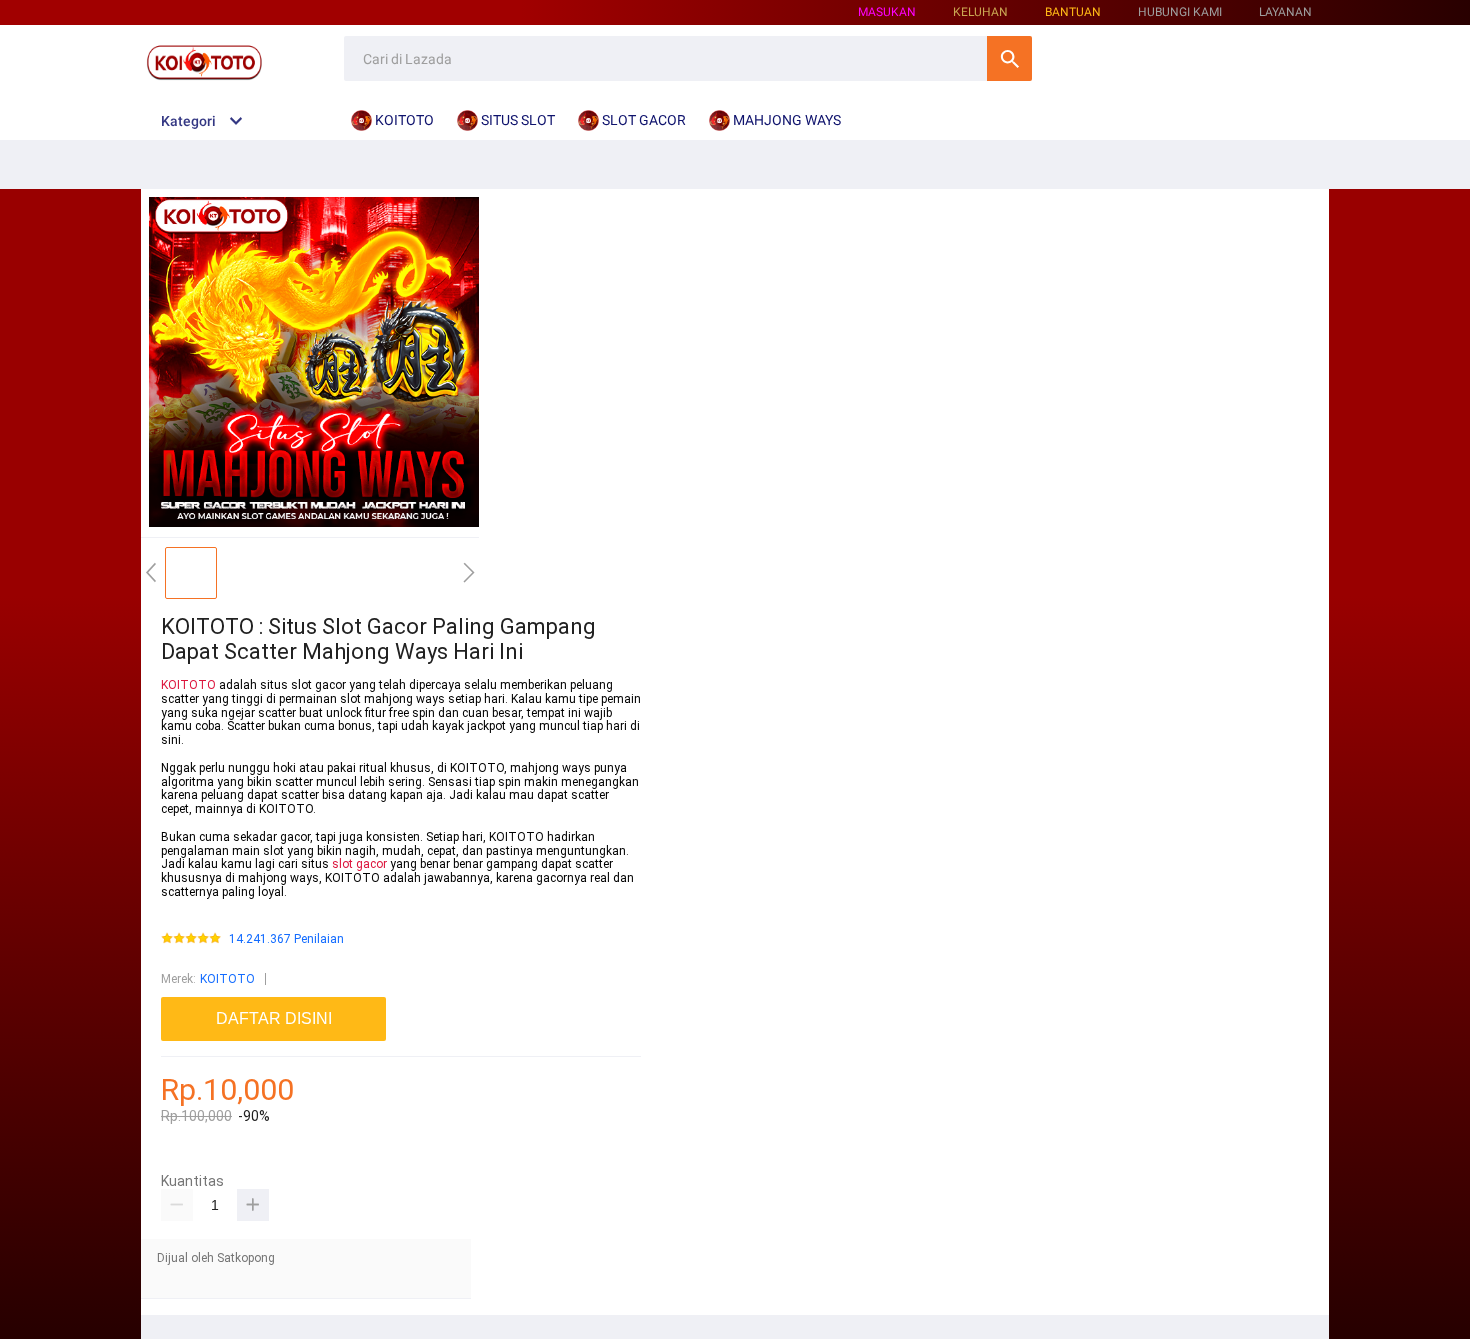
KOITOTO (188, 685)
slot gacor (359, 864)
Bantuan (1073, 12)
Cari (1009, 58)
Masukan (887, 12)
